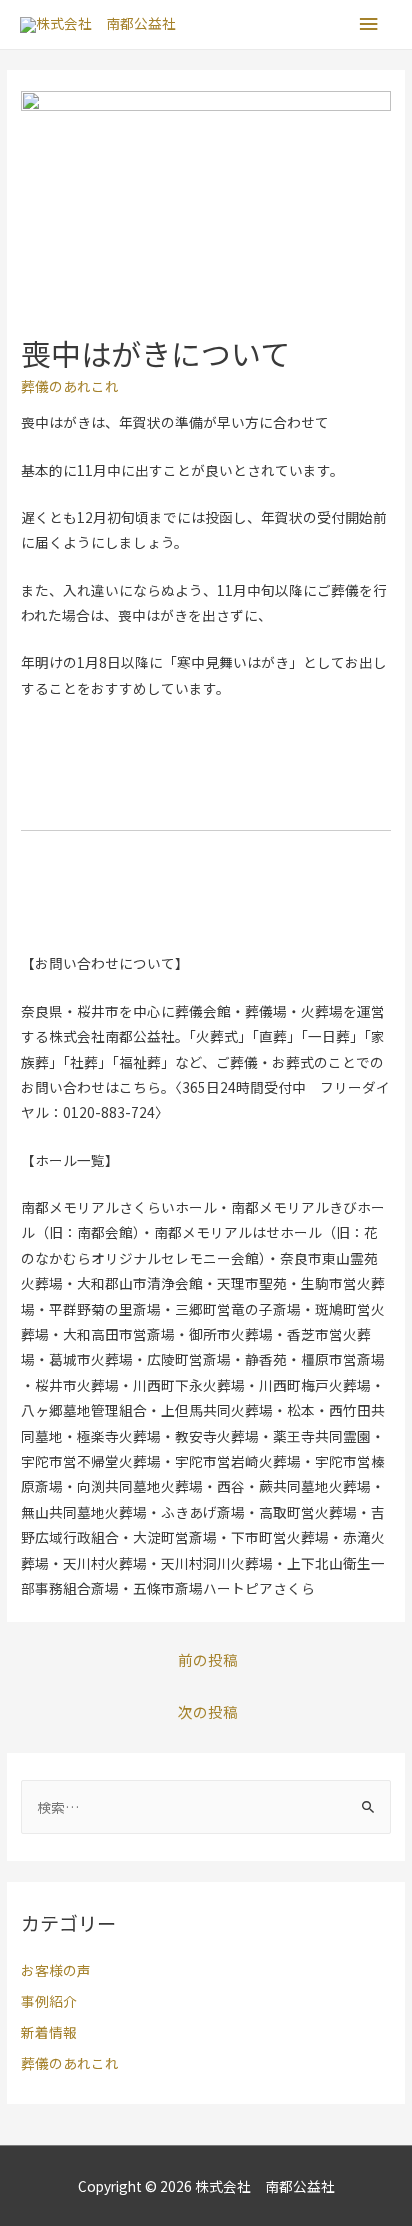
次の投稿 (208, 1711)
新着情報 (49, 2032)
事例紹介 (49, 2001)
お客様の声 (56, 1970)
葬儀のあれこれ (70, 386)
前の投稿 (208, 1659)
